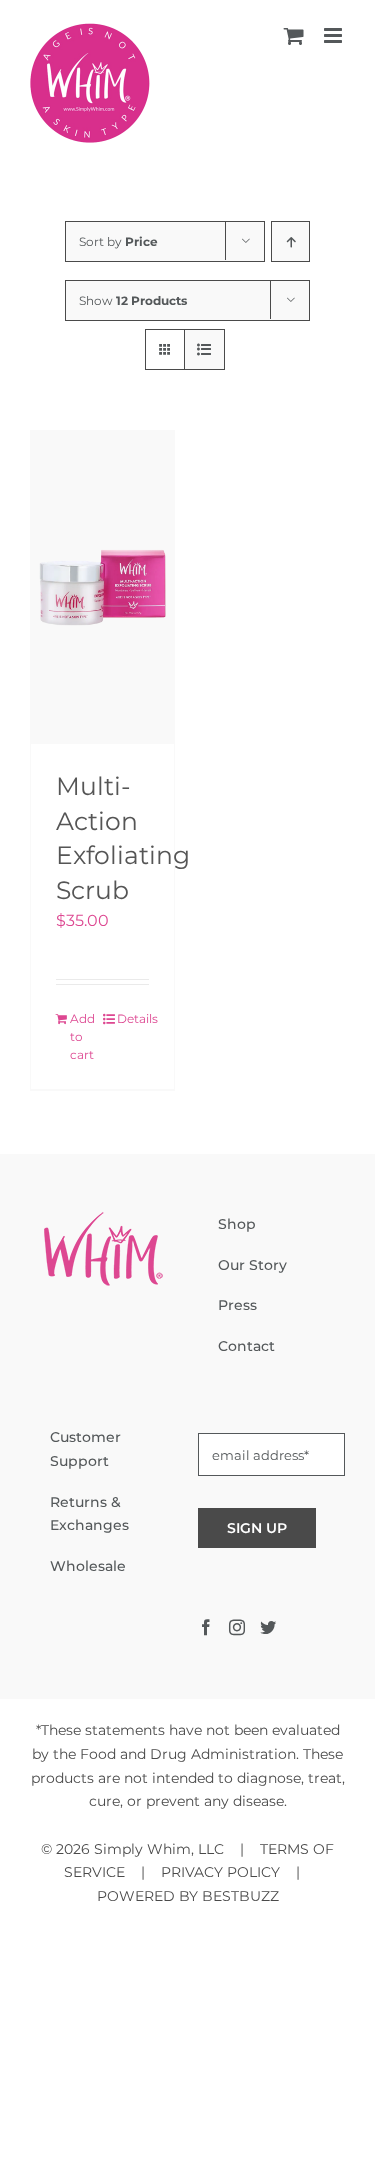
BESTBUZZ (240, 1896)
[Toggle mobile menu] (334, 35)
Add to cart (82, 1036)
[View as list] (204, 349)
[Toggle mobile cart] (294, 35)
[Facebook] (206, 1627)
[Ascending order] (290, 241)
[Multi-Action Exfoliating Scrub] (102, 587)
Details (133, 1018)
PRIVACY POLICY (220, 1872)
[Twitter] (268, 1627)
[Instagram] (237, 1627)
